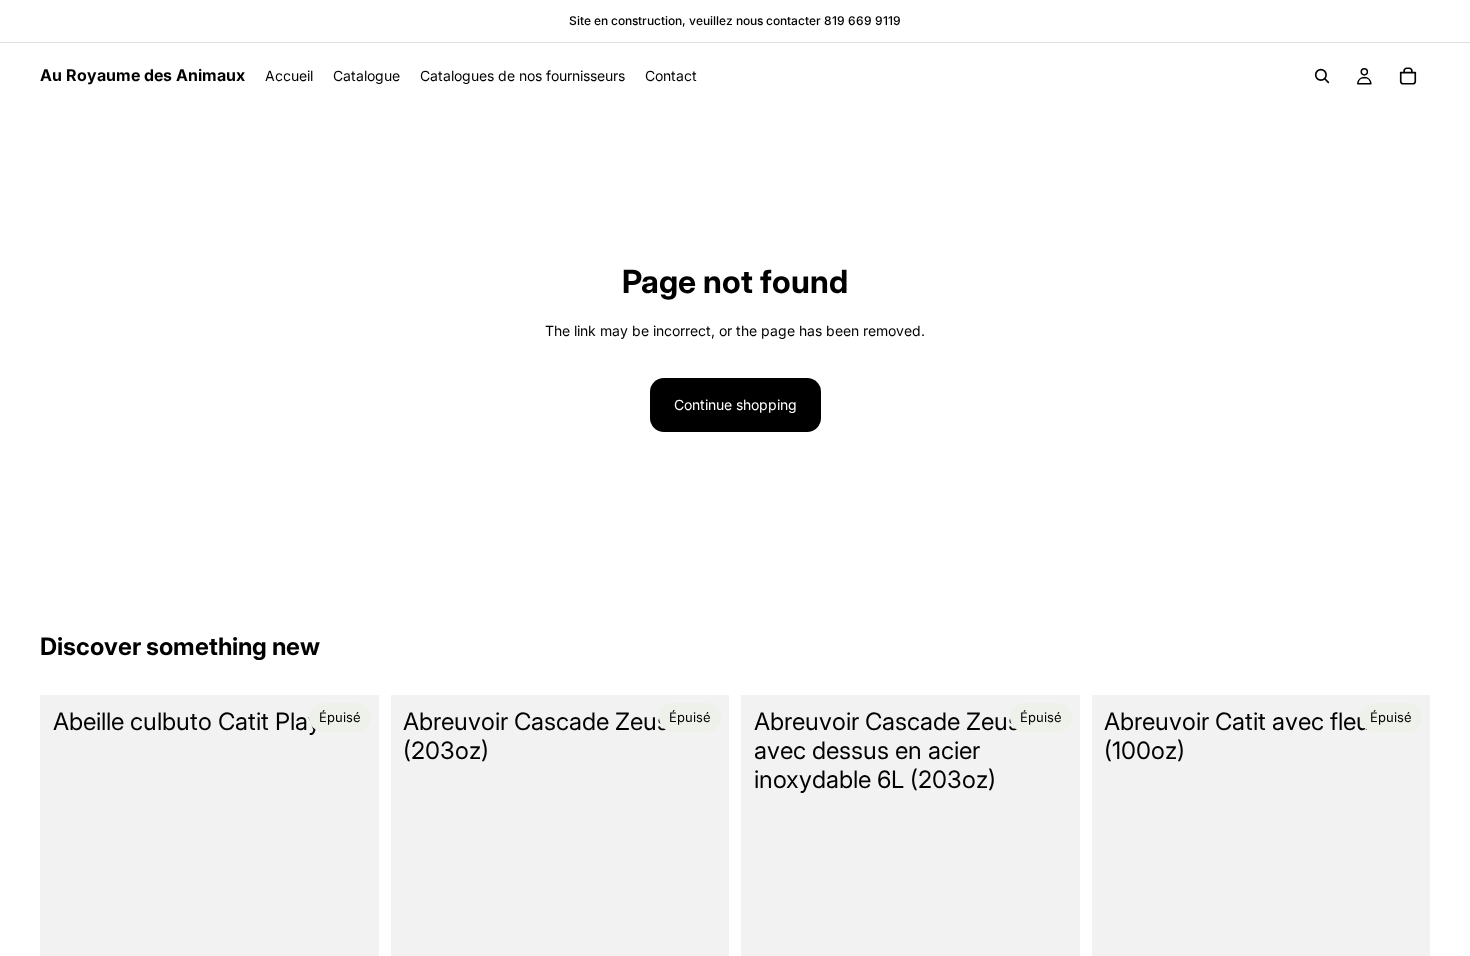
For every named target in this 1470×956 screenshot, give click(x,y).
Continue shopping (735, 404)
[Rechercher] (1322, 76)
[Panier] (1408, 76)
